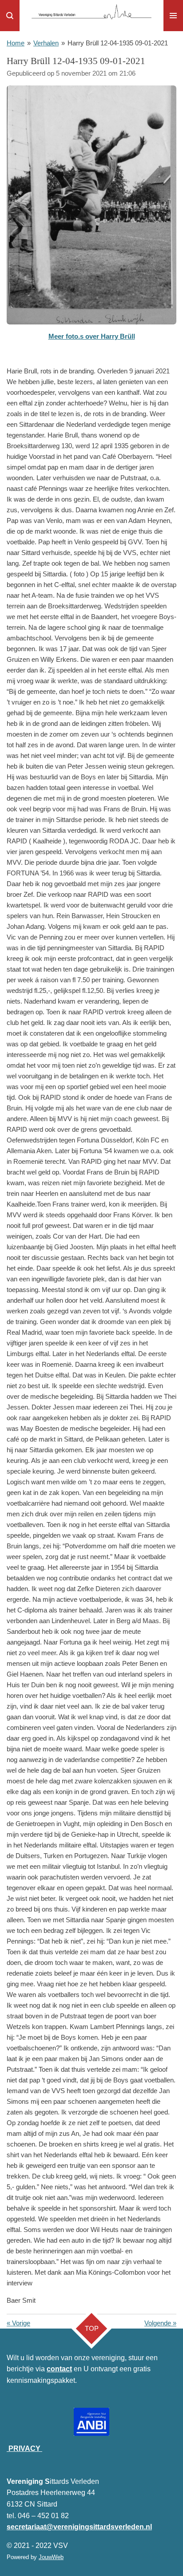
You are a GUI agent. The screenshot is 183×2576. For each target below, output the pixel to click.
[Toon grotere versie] (91, 205)
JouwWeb (51, 2557)
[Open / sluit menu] (173, 16)
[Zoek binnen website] (10, 16)
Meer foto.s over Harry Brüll (92, 336)
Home (16, 43)
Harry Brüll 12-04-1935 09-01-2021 (118, 43)
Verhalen (46, 43)
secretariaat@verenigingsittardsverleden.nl (79, 2527)
